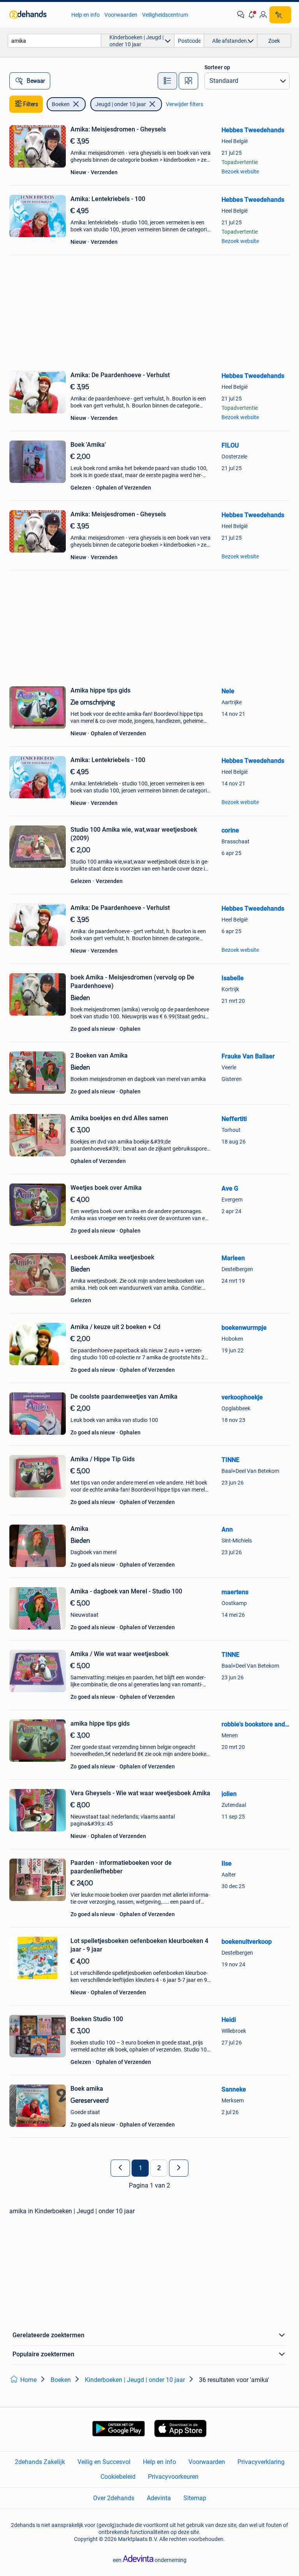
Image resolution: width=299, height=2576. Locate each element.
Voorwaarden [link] (121, 15)
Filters (31, 104)
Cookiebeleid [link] (118, 2477)
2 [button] (159, 2168)
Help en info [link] (85, 15)
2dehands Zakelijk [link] (40, 2462)
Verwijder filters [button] (185, 104)
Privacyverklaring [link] (261, 2462)
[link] (36, 15)
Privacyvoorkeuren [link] (173, 2477)
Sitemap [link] (195, 2498)
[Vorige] (120, 2168)
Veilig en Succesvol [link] (104, 2462)
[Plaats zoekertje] (280, 15)
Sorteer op (217, 67)
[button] (252, 15)
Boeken (61, 104)
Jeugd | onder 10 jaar (121, 104)
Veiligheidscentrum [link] (165, 15)
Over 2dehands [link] (114, 2498)
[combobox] (55, 41)
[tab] (167, 81)
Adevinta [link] (159, 2498)
